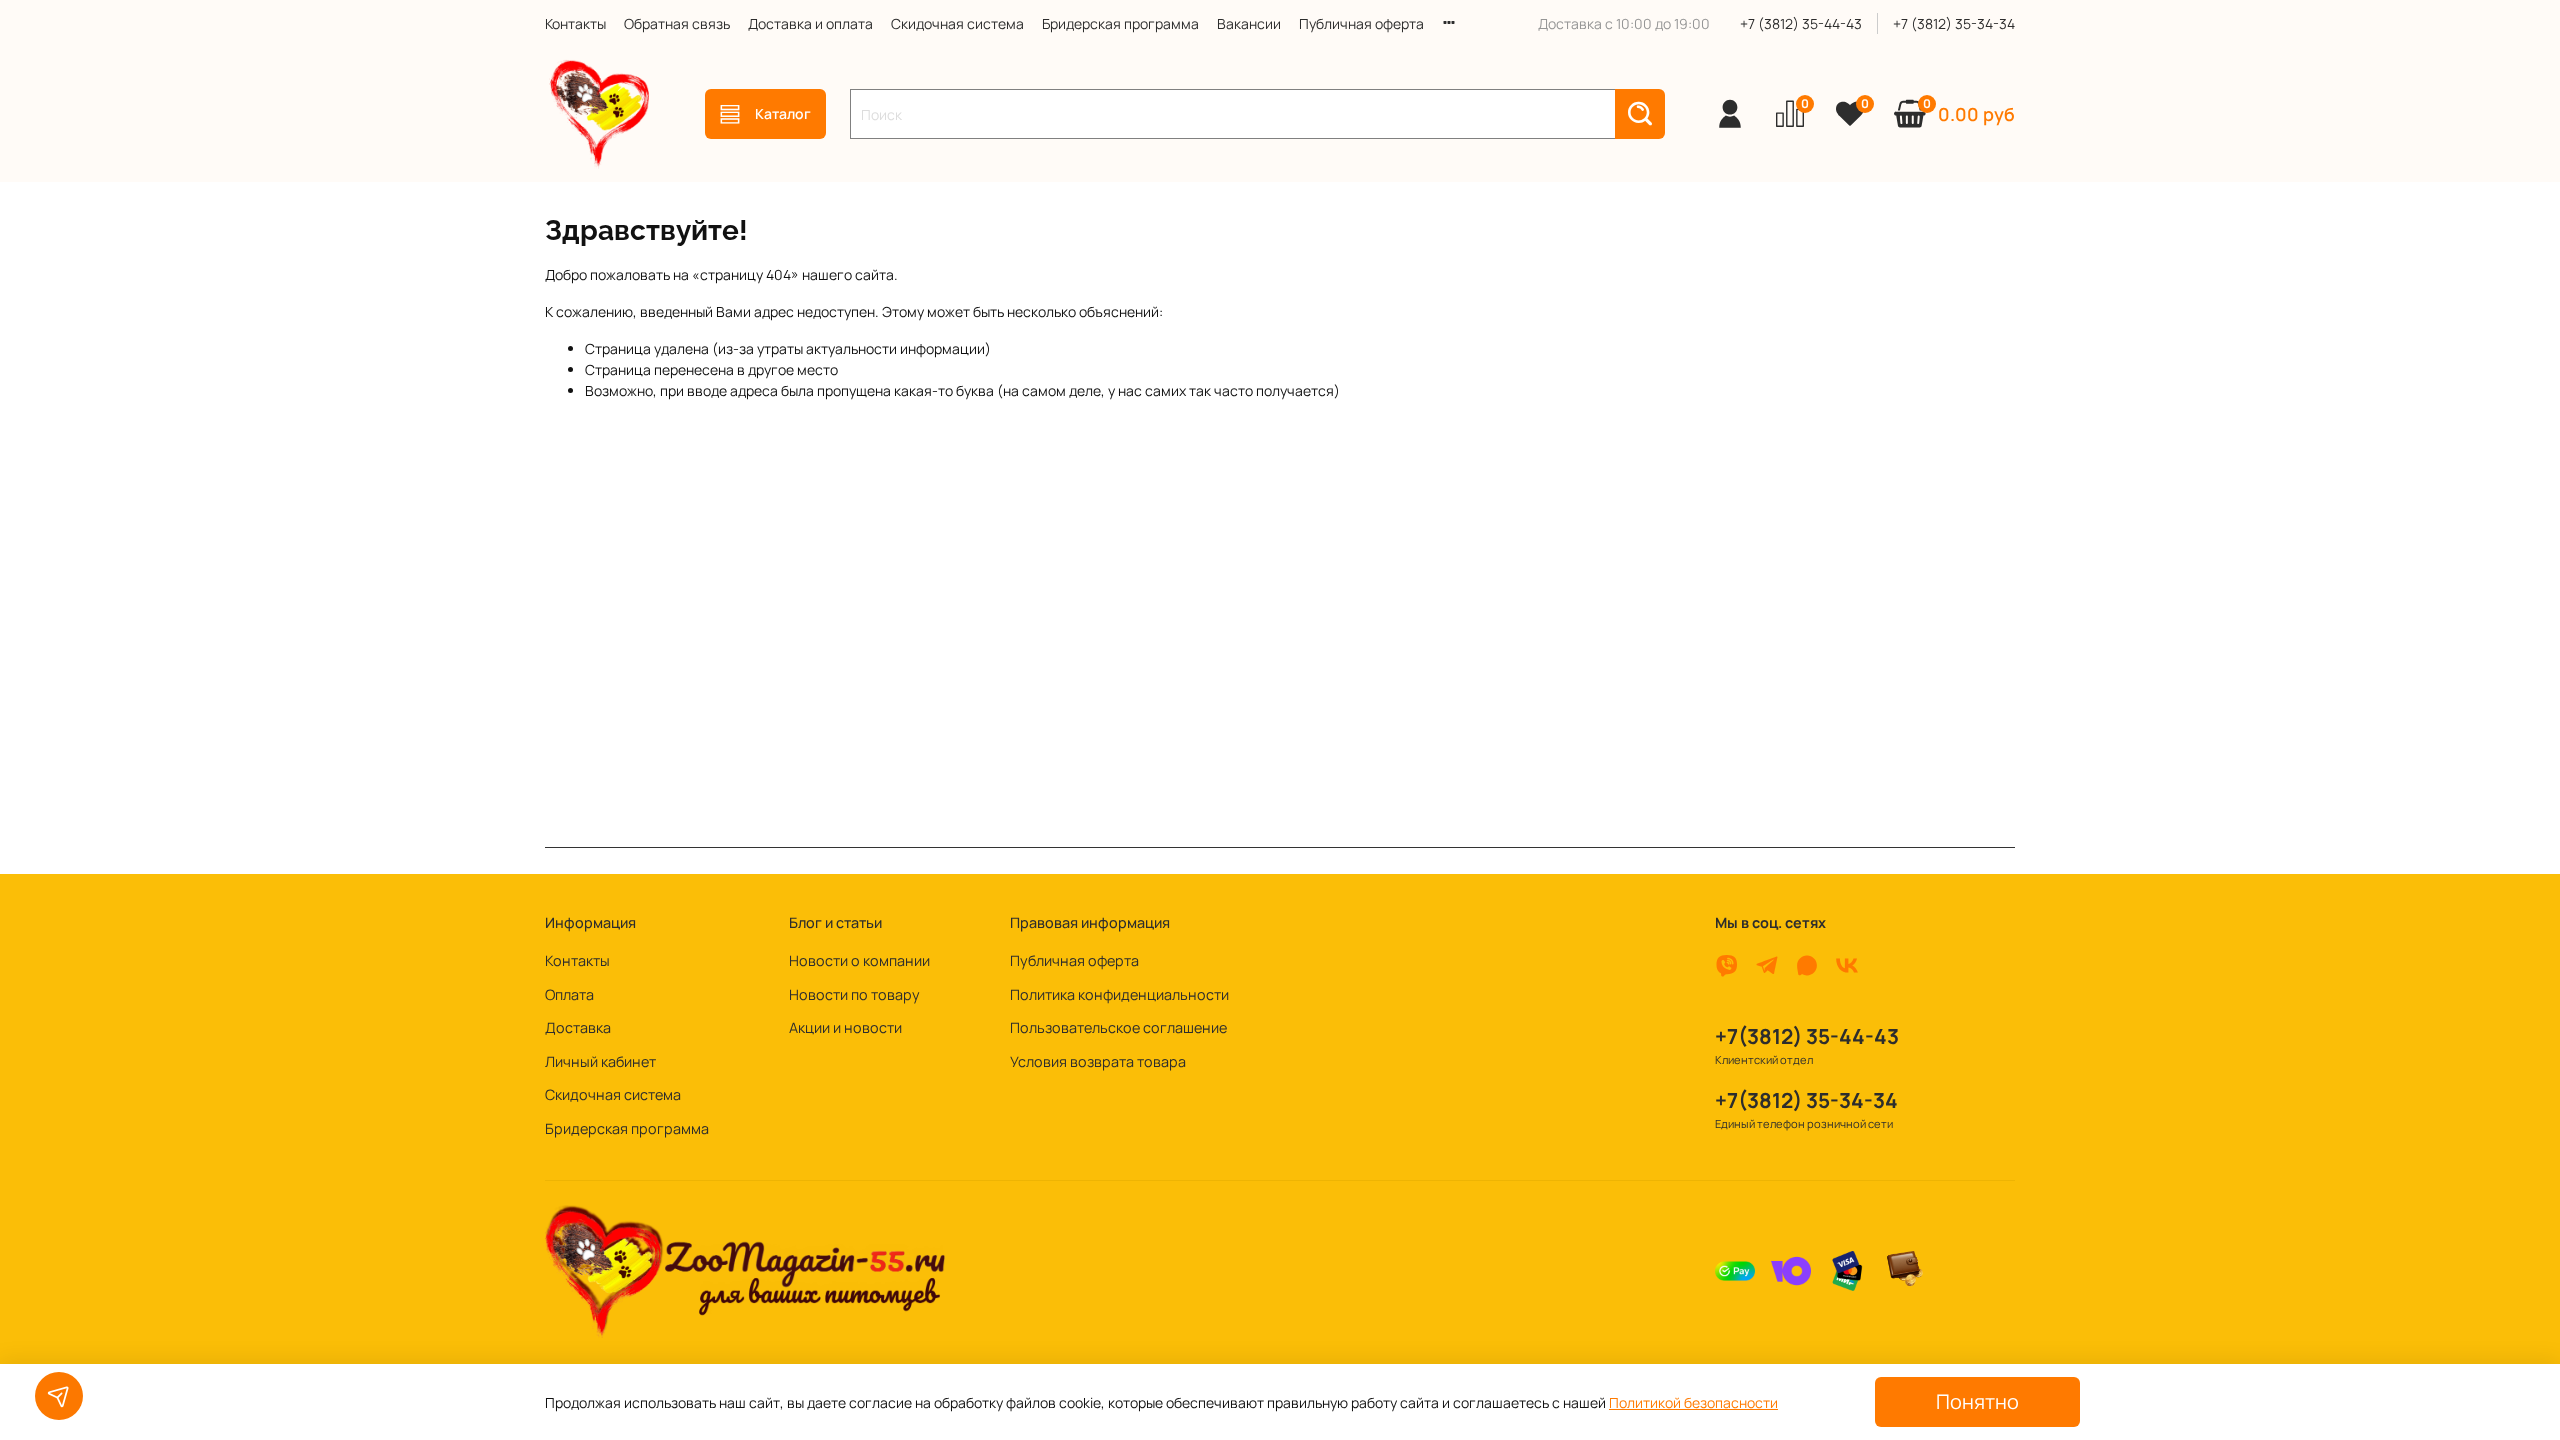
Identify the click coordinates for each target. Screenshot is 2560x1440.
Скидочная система (957, 23)
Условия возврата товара (1098, 1061)
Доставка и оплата (810, 23)
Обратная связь (677, 23)
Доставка (578, 1027)
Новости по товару (854, 994)
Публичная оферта (1361, 23)
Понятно (1977, 1401)
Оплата (569, 994)
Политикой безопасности (1693, 1402)
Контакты (575, 23)
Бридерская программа (1120, 23)
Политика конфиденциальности (1119, 994)
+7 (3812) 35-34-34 (1954, 23)
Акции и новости (845, 1027)
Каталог (783, 113)
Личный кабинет (600, 1061)
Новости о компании (859, 960)
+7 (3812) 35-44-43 (1801, 23)
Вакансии (1249, 23)
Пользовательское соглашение (1118, 1027)
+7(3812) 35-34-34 (1806, 1100)
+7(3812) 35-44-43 (1807, 1036)
